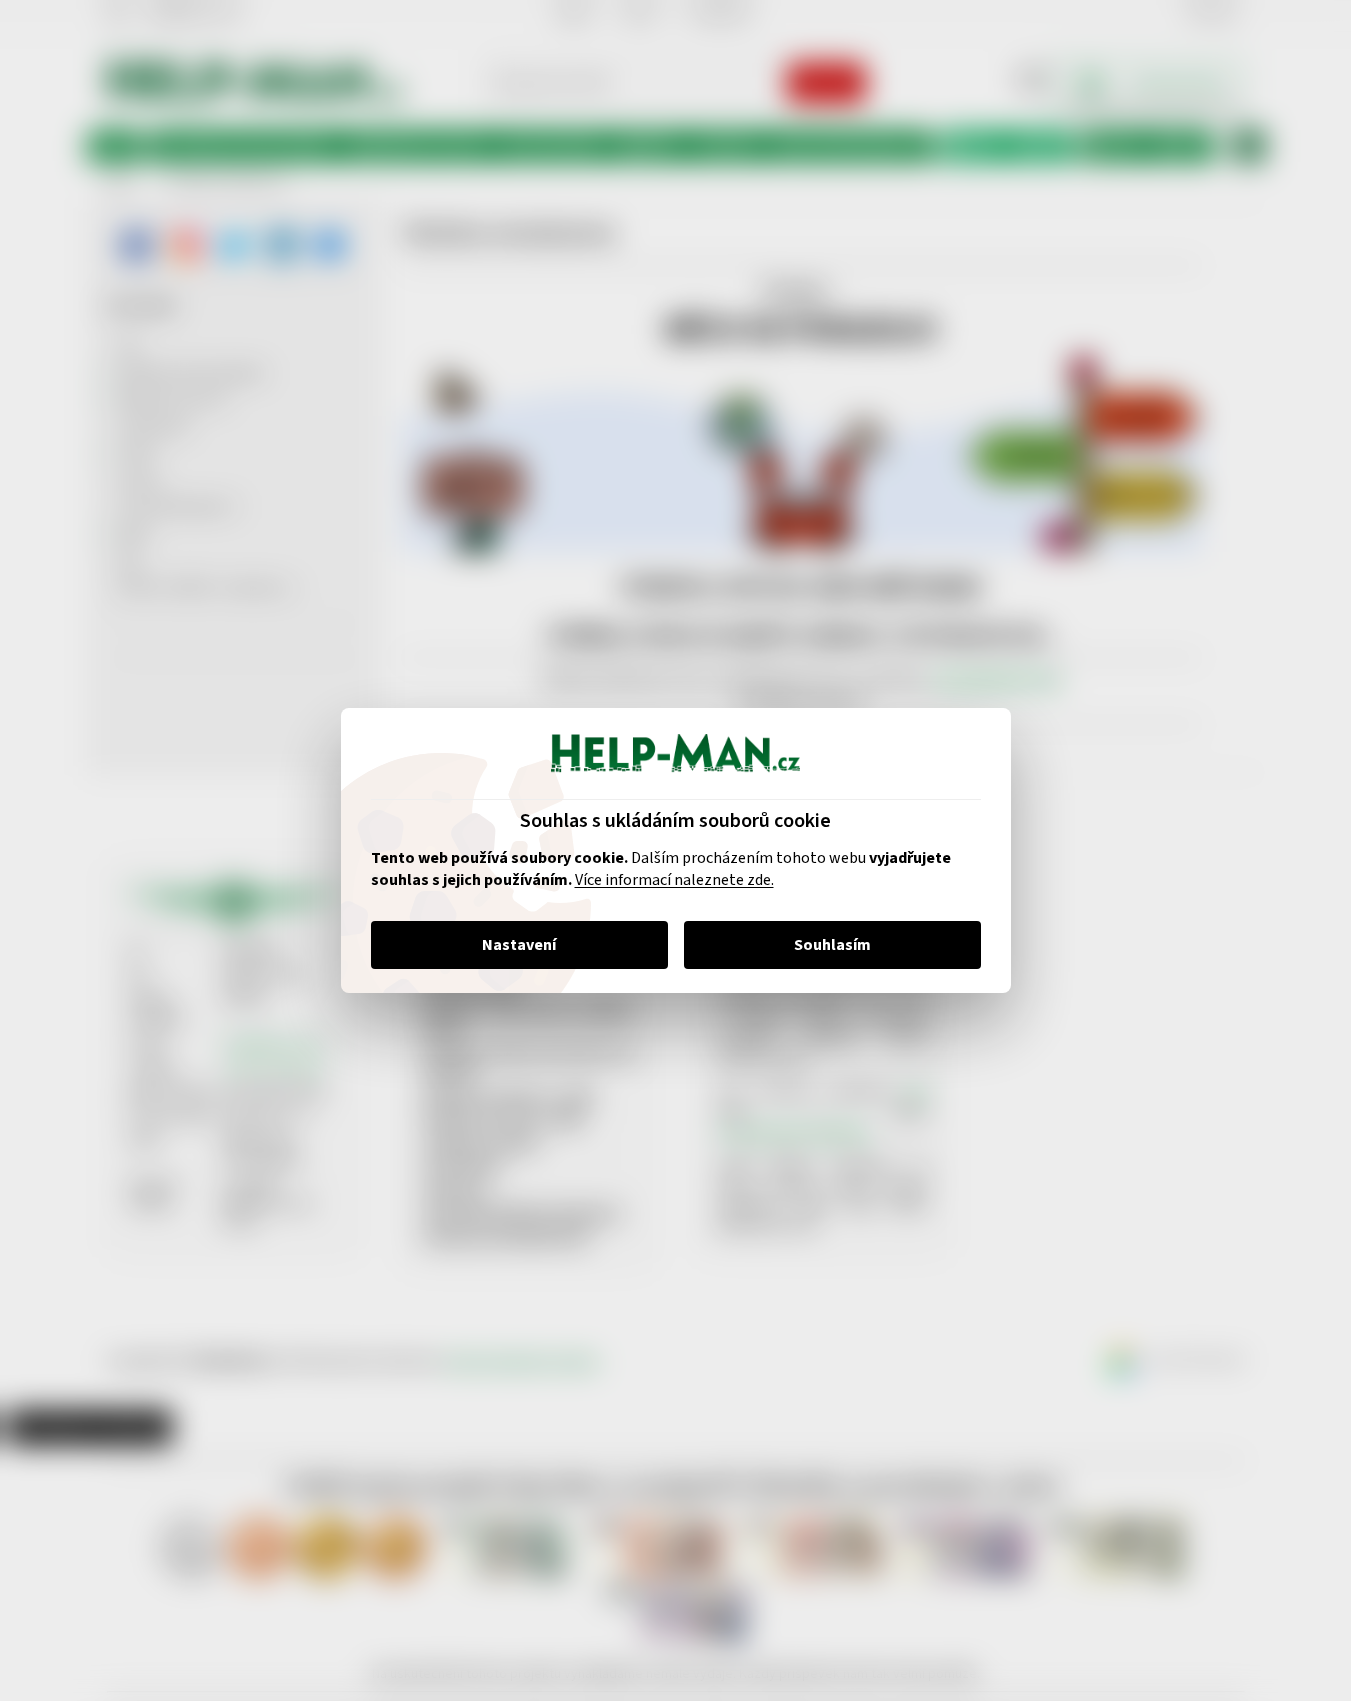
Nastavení (519, 945)
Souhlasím (832, 945)
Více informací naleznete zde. (674, 880)
